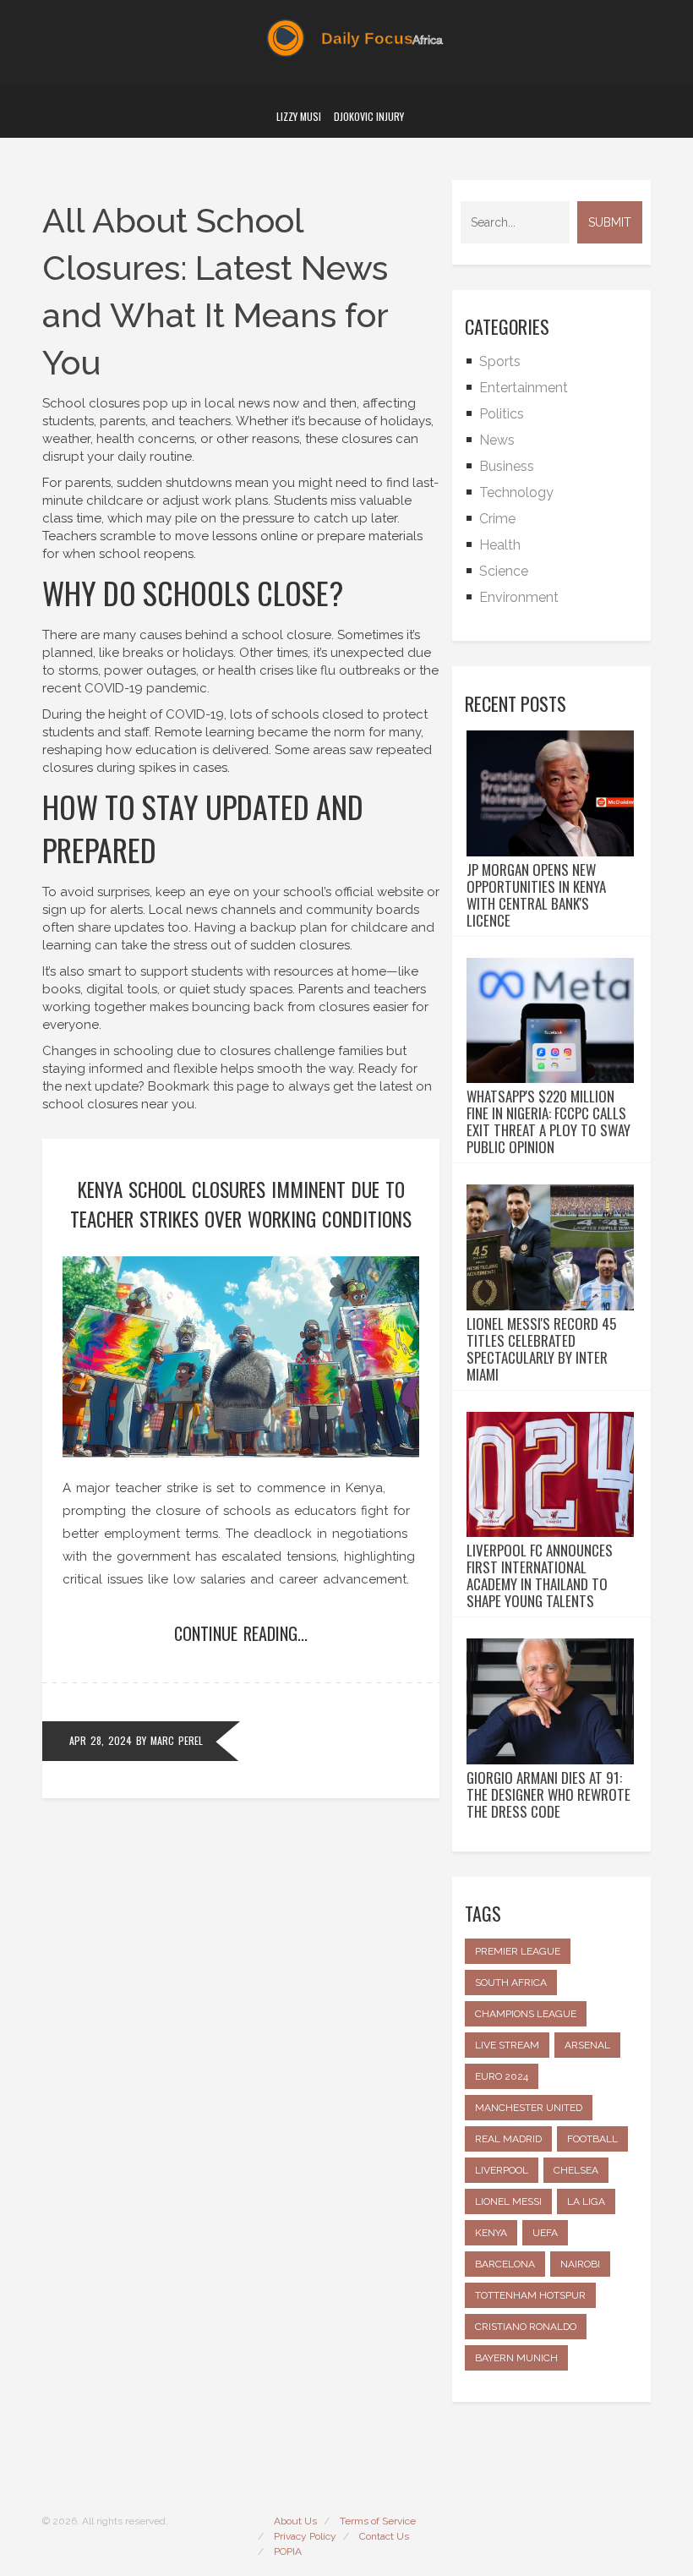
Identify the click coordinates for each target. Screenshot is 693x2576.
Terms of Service (378, 2521)
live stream (507, 2045)
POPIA (288, 2551)
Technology (516, 492)
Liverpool (502, 2170)
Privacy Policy (305, 2536)
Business (507, 466)
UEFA (545, 2233)
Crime (497, 519)
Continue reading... (241, 1633)
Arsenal (587, 2045)
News (497, 440)
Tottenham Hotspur (530, 2295)
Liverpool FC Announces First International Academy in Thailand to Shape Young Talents (540, 1576)
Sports (500, 361)
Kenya (491, 2233)
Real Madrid (508, 2139)
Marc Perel (177, 1740)
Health (500, 545)
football (592, 2139)
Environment (519, 597)
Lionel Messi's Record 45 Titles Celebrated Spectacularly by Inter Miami (541, 1349)
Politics (502, 414)
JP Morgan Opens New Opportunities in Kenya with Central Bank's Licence (536, 895)
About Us (295, 2521)
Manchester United (529, 2108)
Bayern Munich (516, 2358)
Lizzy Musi (299, 116)
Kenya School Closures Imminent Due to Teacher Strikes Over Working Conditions (241, 1204)
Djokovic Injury (369, 116)
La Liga (586, 2201)
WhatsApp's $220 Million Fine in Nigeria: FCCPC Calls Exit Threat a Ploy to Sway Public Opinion (548, 1122)
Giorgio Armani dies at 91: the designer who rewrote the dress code (548, 1795)
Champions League (526, 2014)
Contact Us (384, 2536)
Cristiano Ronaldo (526, 2327)
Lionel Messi (508, 2201)
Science (504, 571)
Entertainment (524, 388)
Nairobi (580, 2264)
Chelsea (576, 2170)
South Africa (511, 1983)
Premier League (518, 1951)
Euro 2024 (502, 2076)
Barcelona (505, 2264)
